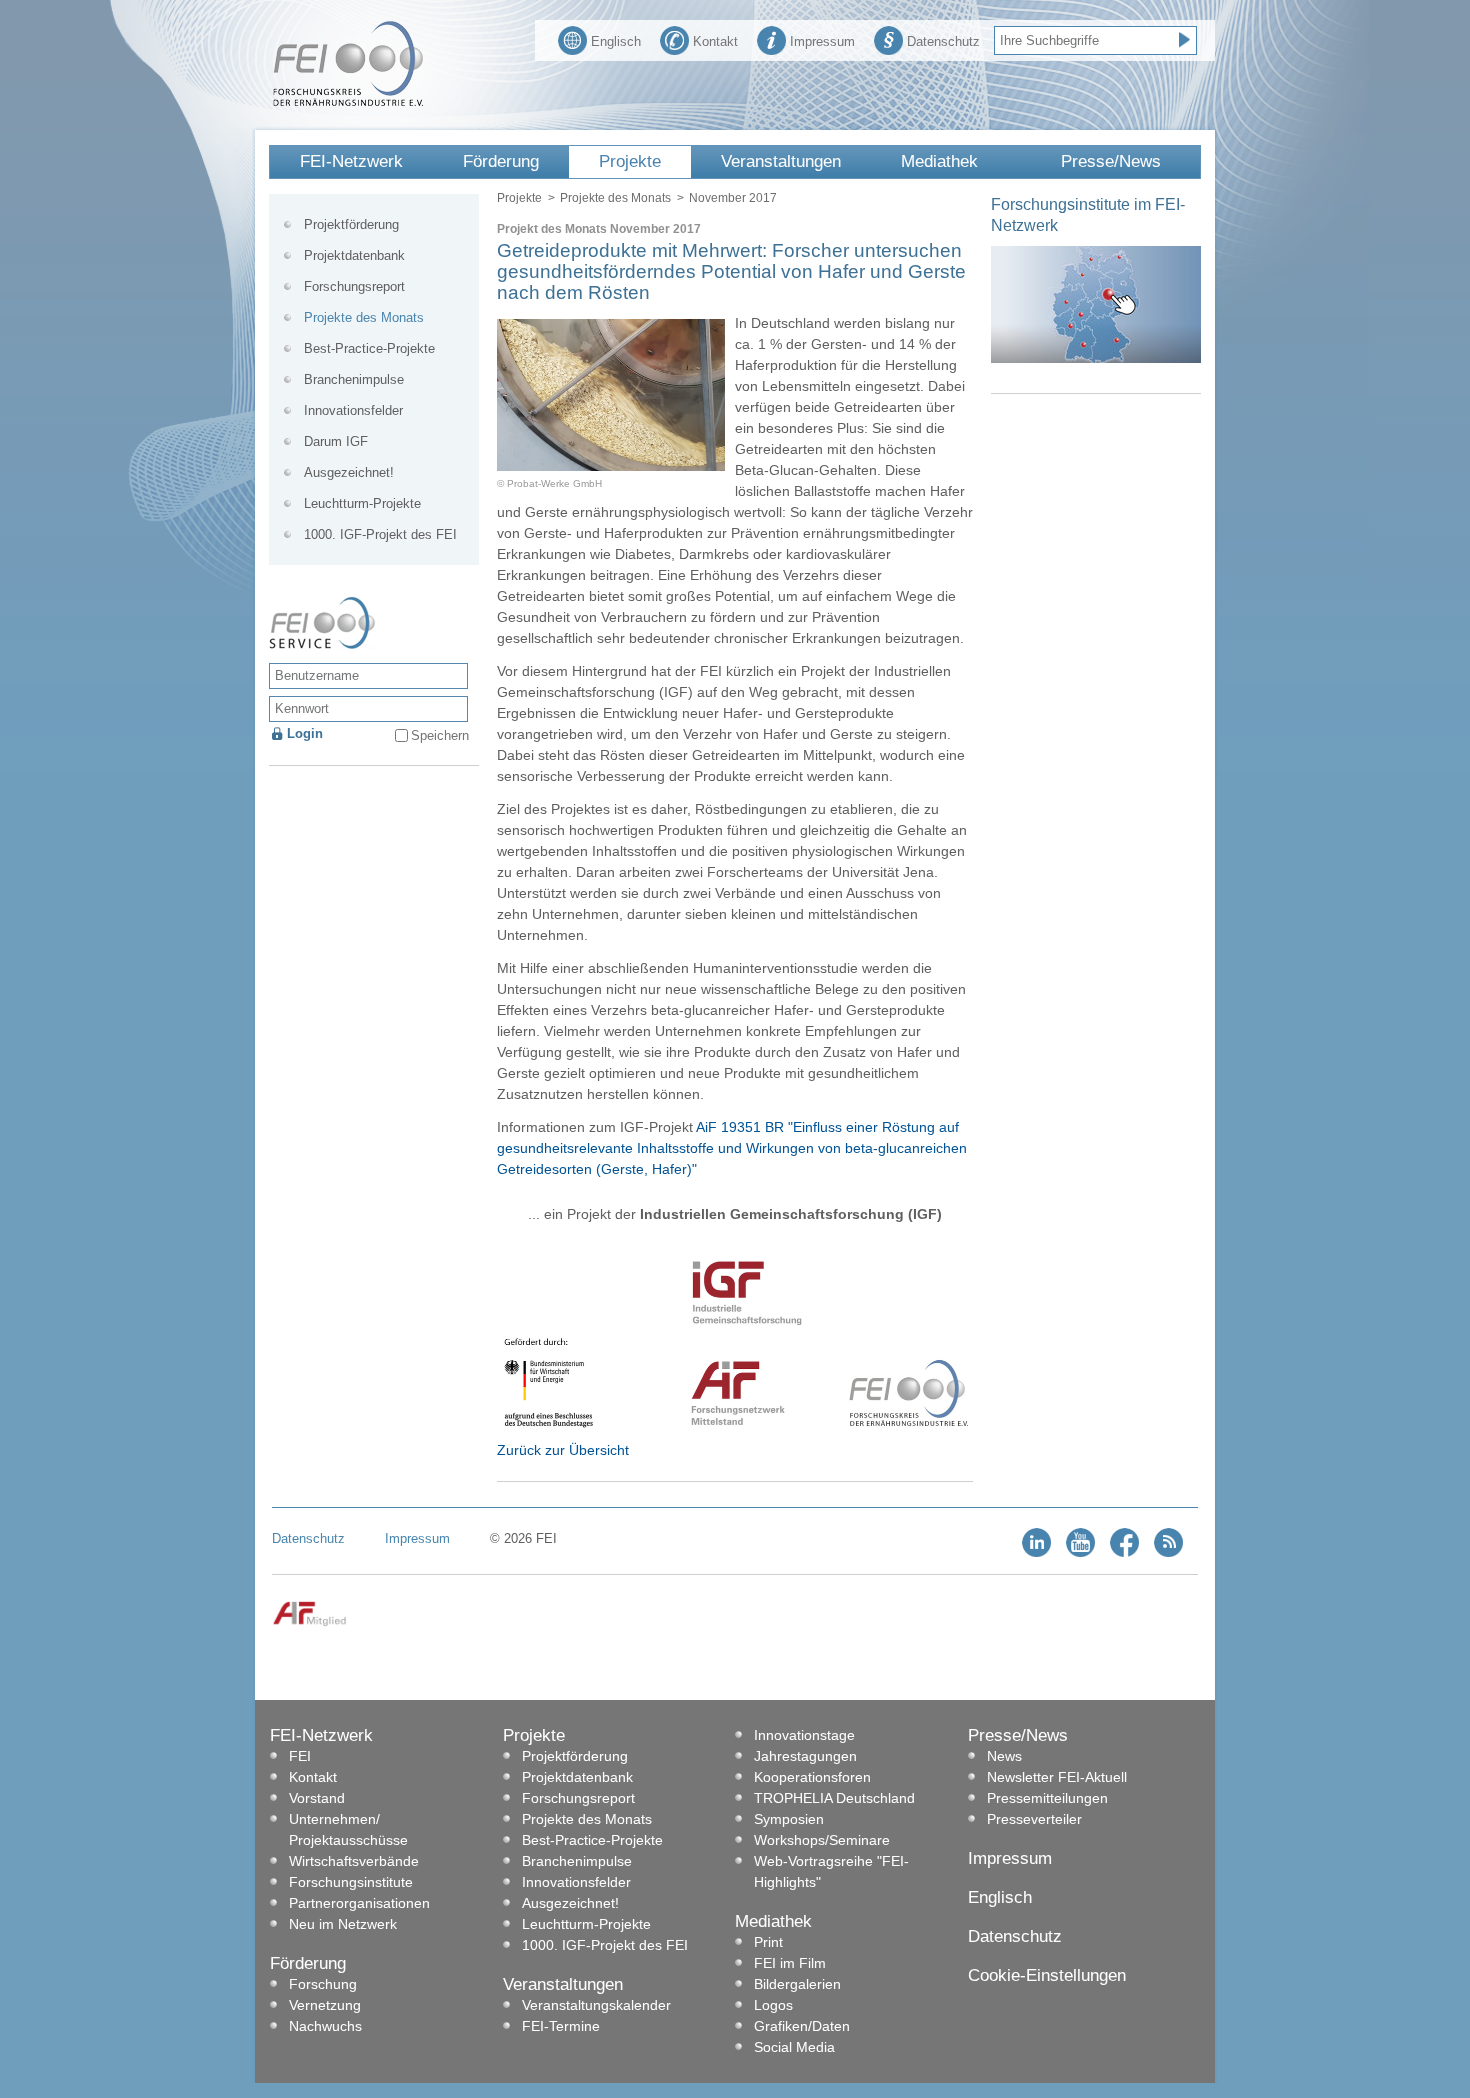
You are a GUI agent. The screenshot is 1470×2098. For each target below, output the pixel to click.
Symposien (789, 1819)
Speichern (440, 735)
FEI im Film (790, 1963)
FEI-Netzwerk (351, 161)
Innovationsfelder (353, 410)
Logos (773, 2005)
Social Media (794, 2047)
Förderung (501, 161)
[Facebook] (1124, 1552)
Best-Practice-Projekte (369, 348)
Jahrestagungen (805, 1756)
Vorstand (317, 1798)
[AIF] (309, 1622)
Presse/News (1111, 161)
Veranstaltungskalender (596, 2005)
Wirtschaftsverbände (354, 1861)
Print (768, 1942)
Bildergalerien (797, 1984)
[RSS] (1168, 1552)
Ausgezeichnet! (349, 472)
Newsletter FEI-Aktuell (1057, 1777)
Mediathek (939, 161)
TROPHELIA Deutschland (834, 1798)
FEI (300, 1756)
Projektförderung (351, 224)
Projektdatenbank (354, 255)
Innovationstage (804, 1735)
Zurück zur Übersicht (563, 1450)
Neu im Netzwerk (343, 1924)
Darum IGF (336, 441)
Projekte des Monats (615, 198)
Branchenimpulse (354, 379)
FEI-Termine (561, 2026)
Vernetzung (325, 2005)
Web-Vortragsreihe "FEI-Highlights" (831, 1871)
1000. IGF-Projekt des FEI (380, 534)
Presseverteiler (1034, 1819)
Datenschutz (943, 41)
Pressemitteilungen (1047, 1798)
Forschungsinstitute (351, 1882)
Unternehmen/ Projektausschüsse (348, 1829)
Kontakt (715, 41)
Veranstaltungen (781, 161)
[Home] (348, 102)
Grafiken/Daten (802, 2026)
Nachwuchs (325, 2026)
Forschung (323, 1984)
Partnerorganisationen (359, 1903)
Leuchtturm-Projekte (362, 503)
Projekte (630, 161)
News (1004, 1756)
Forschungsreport (354, 286)
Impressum (822, 41)
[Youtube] (1080, 1552)
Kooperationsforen (812, 1777)
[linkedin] (1036, 1552)
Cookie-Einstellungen (1047, 1975)
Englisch (616, 41)
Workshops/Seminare (822, 1840)
